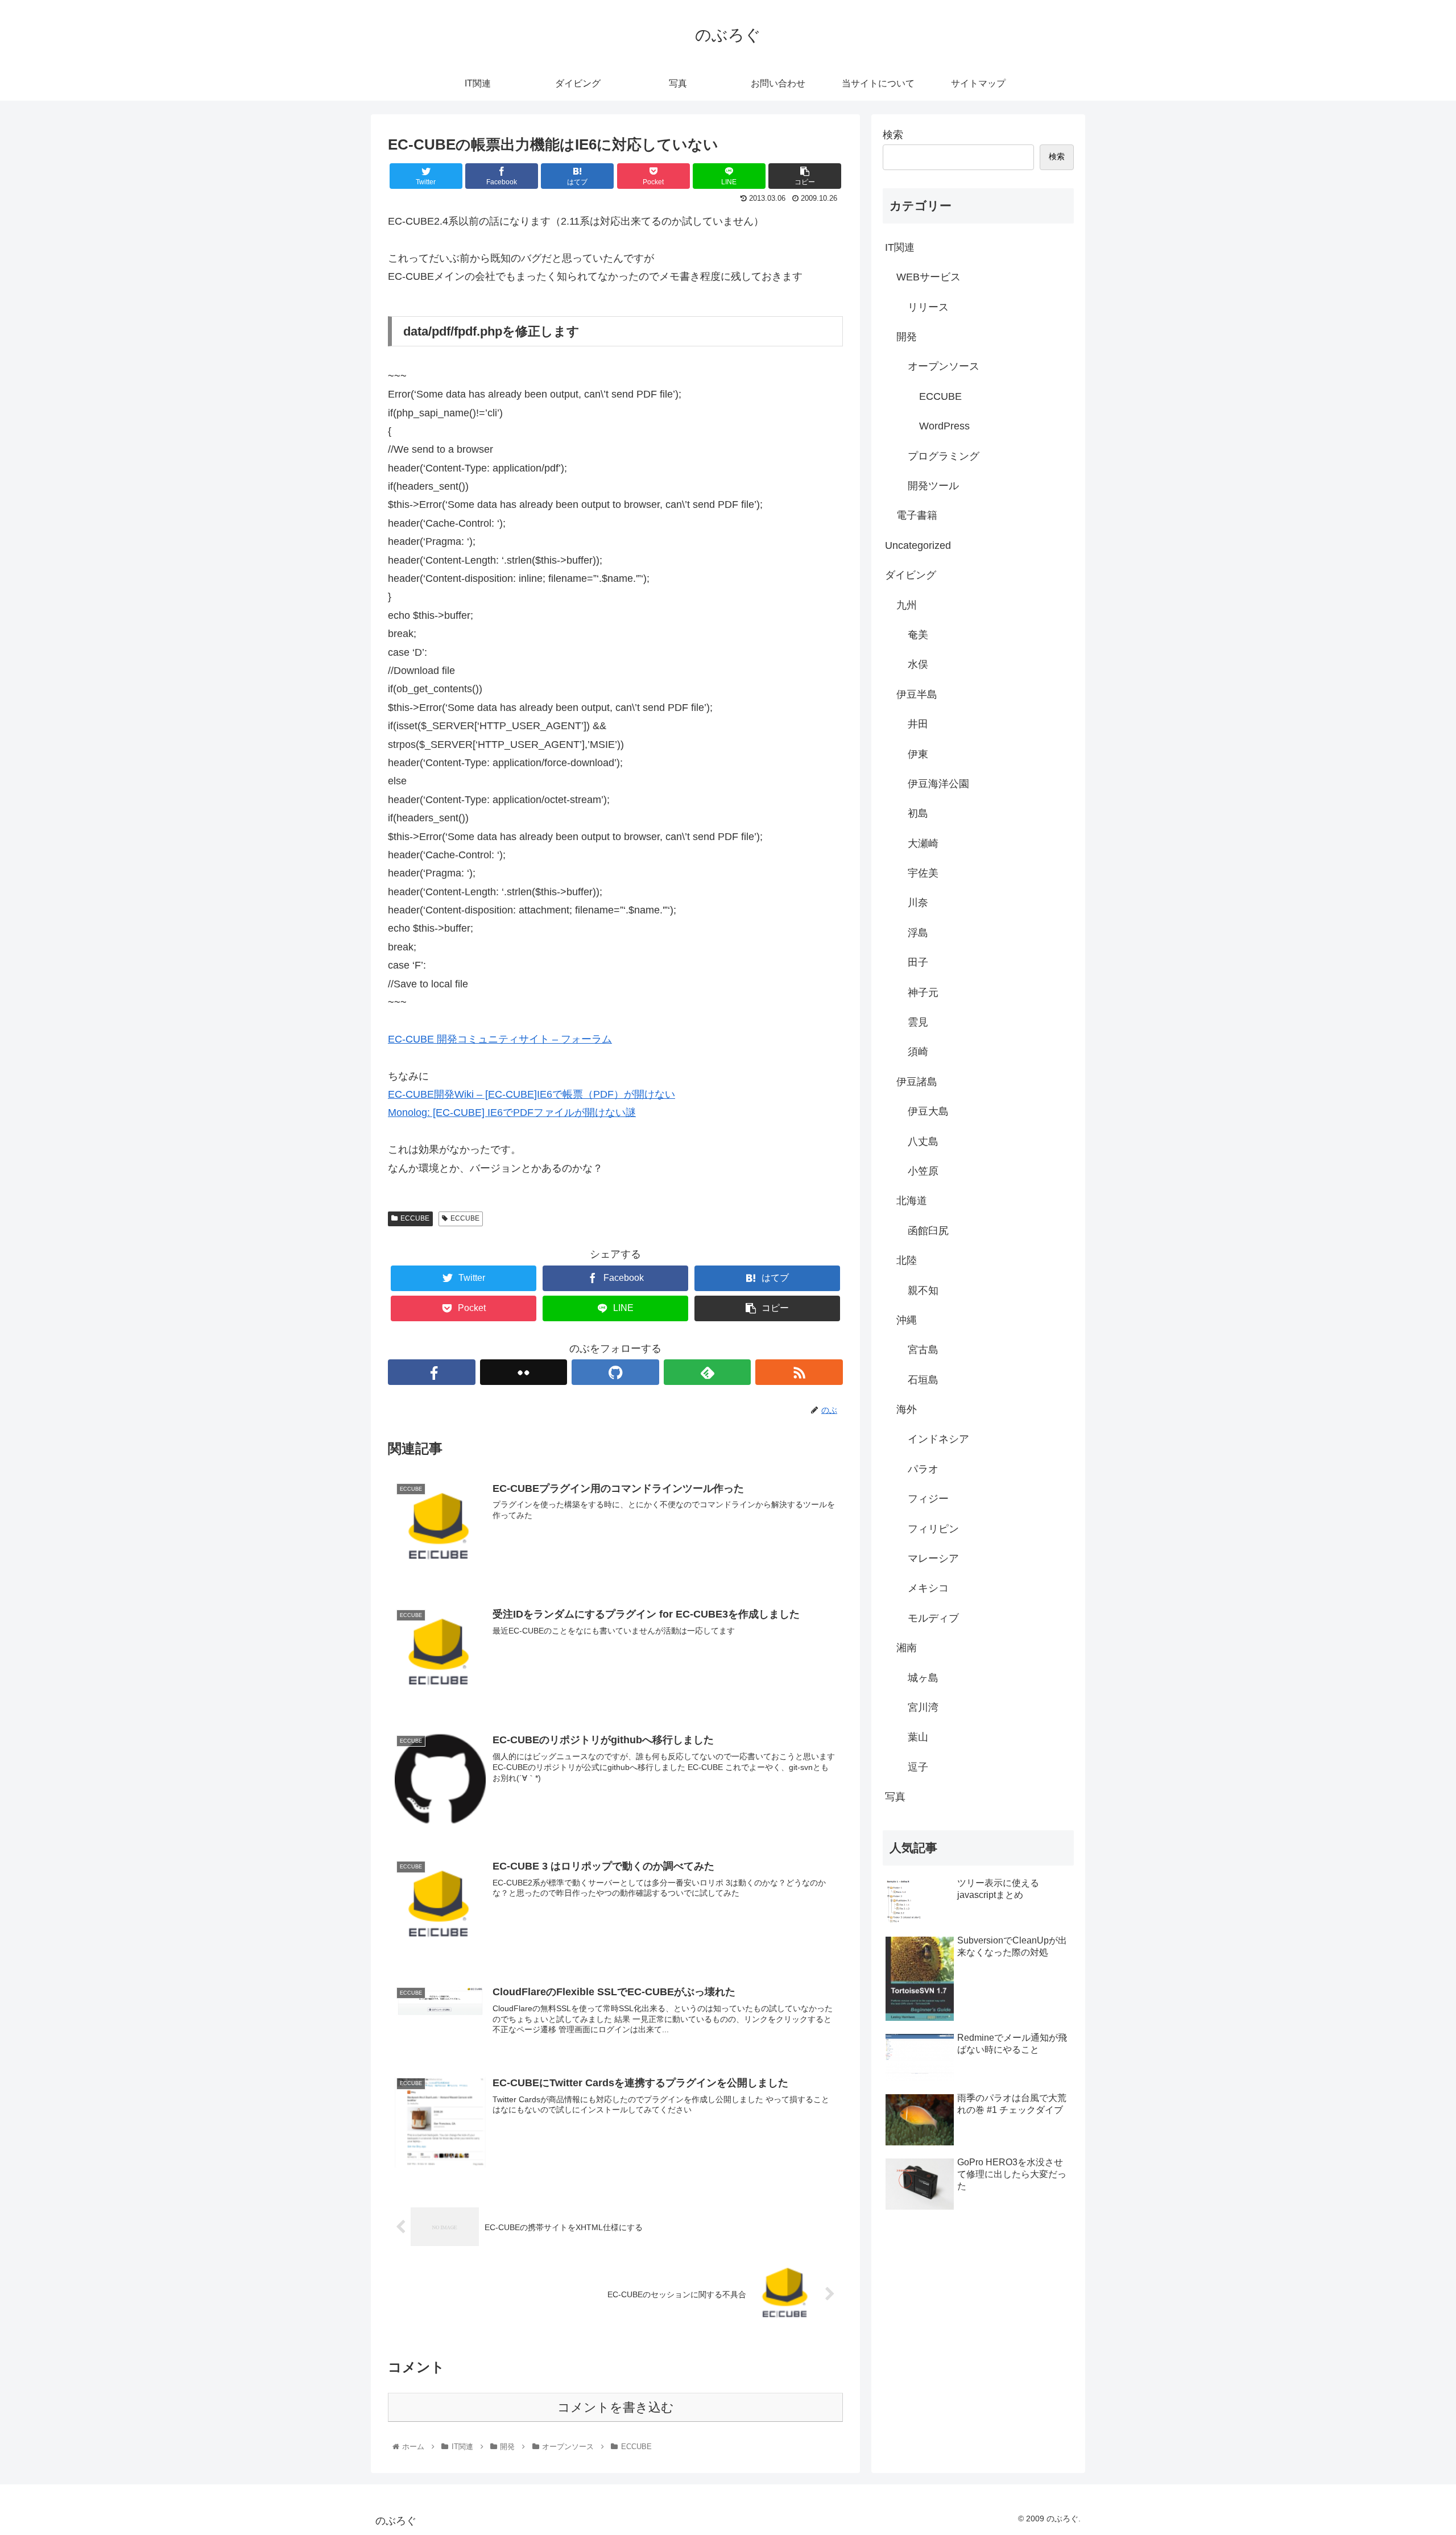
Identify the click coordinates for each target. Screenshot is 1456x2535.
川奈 (918, 903)
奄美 (918, 635)
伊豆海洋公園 (938, 784)
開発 (907, 337)
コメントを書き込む (616, 2407)
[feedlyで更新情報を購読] (708, 1372)
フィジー (928, 1499)
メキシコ (928, 1588)
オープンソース (944, 366)
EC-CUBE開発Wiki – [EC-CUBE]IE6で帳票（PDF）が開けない (531, 1094)
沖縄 (907, 1320)
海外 (907, 1409)
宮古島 (923, 1350)
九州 (907, 605)
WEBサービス (928, 277)
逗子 (918, 1767)
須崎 (918, 1052)
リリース (928, 307)
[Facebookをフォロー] (432, 1372)
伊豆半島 (917, 694)
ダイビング (911, 575)
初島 (918, 813)
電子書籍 (917, 515)
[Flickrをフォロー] (524, 1372)
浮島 (918, 933)
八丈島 (923, 1142)
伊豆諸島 (917, 1082)
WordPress (944, 426)
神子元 (923, 993)
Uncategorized (918, 545)
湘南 (907, 1648)
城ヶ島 (923, 1678)
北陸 (907, 1260)
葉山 (918, 1737)
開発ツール (933, 486)
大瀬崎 (923, 843)
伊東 (918, 754)
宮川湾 (923, 1707)
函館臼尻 (928, 1231)
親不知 (923, 1291)
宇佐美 (923, 873)
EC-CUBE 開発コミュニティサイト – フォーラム (500, 1039)
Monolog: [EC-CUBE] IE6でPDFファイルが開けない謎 (512, 1113)
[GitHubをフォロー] (615, 1372)
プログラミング (944, 456)
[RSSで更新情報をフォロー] (799, 1372)
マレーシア (933, 1558)
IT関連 (900, 247)
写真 (895, 1797)
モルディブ (933, 1618)
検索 (893, 135)
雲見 (918, 1022)
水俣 (918, 664)
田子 (918, 962)
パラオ (923, 1469)
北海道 (912, 1201)
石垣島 (923, 1380)
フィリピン (933, 1529)
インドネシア (938, 1439)
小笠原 (923, 1171)
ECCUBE (415, 1218)
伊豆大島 (928, 1111)
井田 (918, 724)
